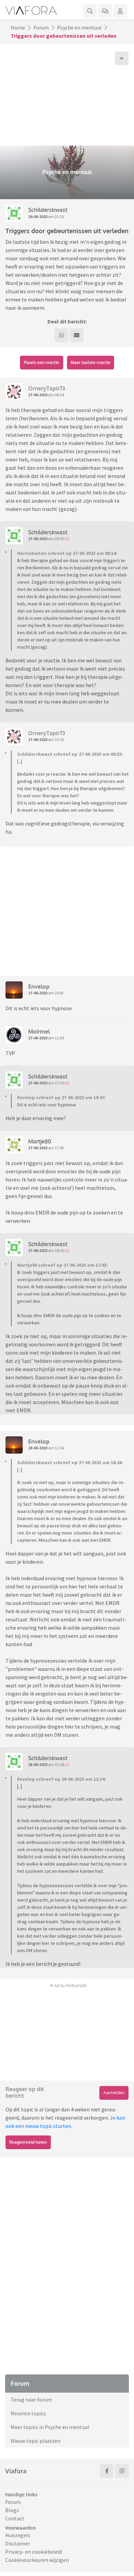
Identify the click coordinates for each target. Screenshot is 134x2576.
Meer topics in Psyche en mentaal (50, 2427)
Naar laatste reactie (91, 362)
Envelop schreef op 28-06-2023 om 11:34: (62, 1779)
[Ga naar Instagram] (122, 2471)
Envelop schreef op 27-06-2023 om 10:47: (62, 1097)
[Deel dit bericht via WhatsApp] (62, 335)
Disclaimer (18, 2543)
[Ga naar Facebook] (107, 2471)
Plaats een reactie (41, 362)
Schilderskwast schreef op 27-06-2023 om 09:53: (70, 754)
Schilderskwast (48, 210)
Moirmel (39, 1031)
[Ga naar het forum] (105, 11)
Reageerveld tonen (28, 2142)
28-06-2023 (38, 1448)
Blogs (12, 2510)
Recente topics (28, 2413)
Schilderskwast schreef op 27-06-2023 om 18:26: (70, 1462)
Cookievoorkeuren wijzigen (37, 2560)
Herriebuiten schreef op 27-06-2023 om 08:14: (67, 553)
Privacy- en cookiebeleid (33, 2552)
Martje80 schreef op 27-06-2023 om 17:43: (63, 1265)
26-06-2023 (38, 216)
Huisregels (18, 2535)
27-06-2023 (38, 395)
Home (18, 27)
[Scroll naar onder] (122, 58)
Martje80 (40, 1141)
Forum (41, 27)
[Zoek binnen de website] (90, 11)
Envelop (39, 987)
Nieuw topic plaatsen (36, 2441)
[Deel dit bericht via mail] (77, 335)
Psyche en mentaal (79, 27)
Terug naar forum (31, 2400)
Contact (15, 2518)
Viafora (16, 2471)
